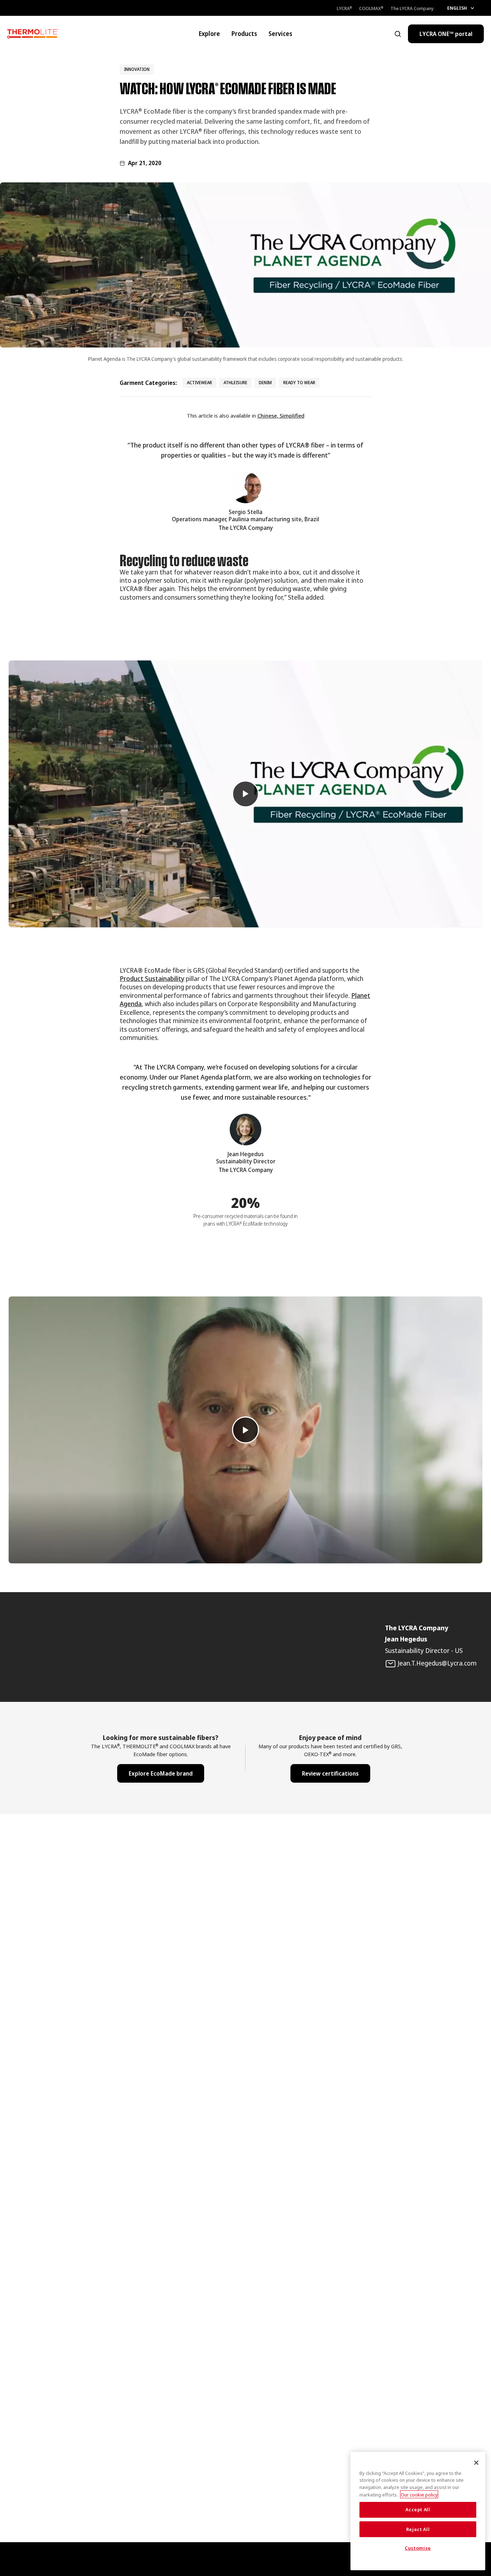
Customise (418, 2548)
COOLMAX (371, 8)
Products (244, 34)
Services (280, 34)
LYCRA (344, 8)
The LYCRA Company (412, 8)
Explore (209, 34)
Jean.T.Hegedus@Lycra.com (437, 1663)
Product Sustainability (152, 978)
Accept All (418, 2510)
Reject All (418, 2529)
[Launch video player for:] (245, 794)
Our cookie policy (419, 2494)
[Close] (476, 2463)
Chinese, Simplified (281, 415)
